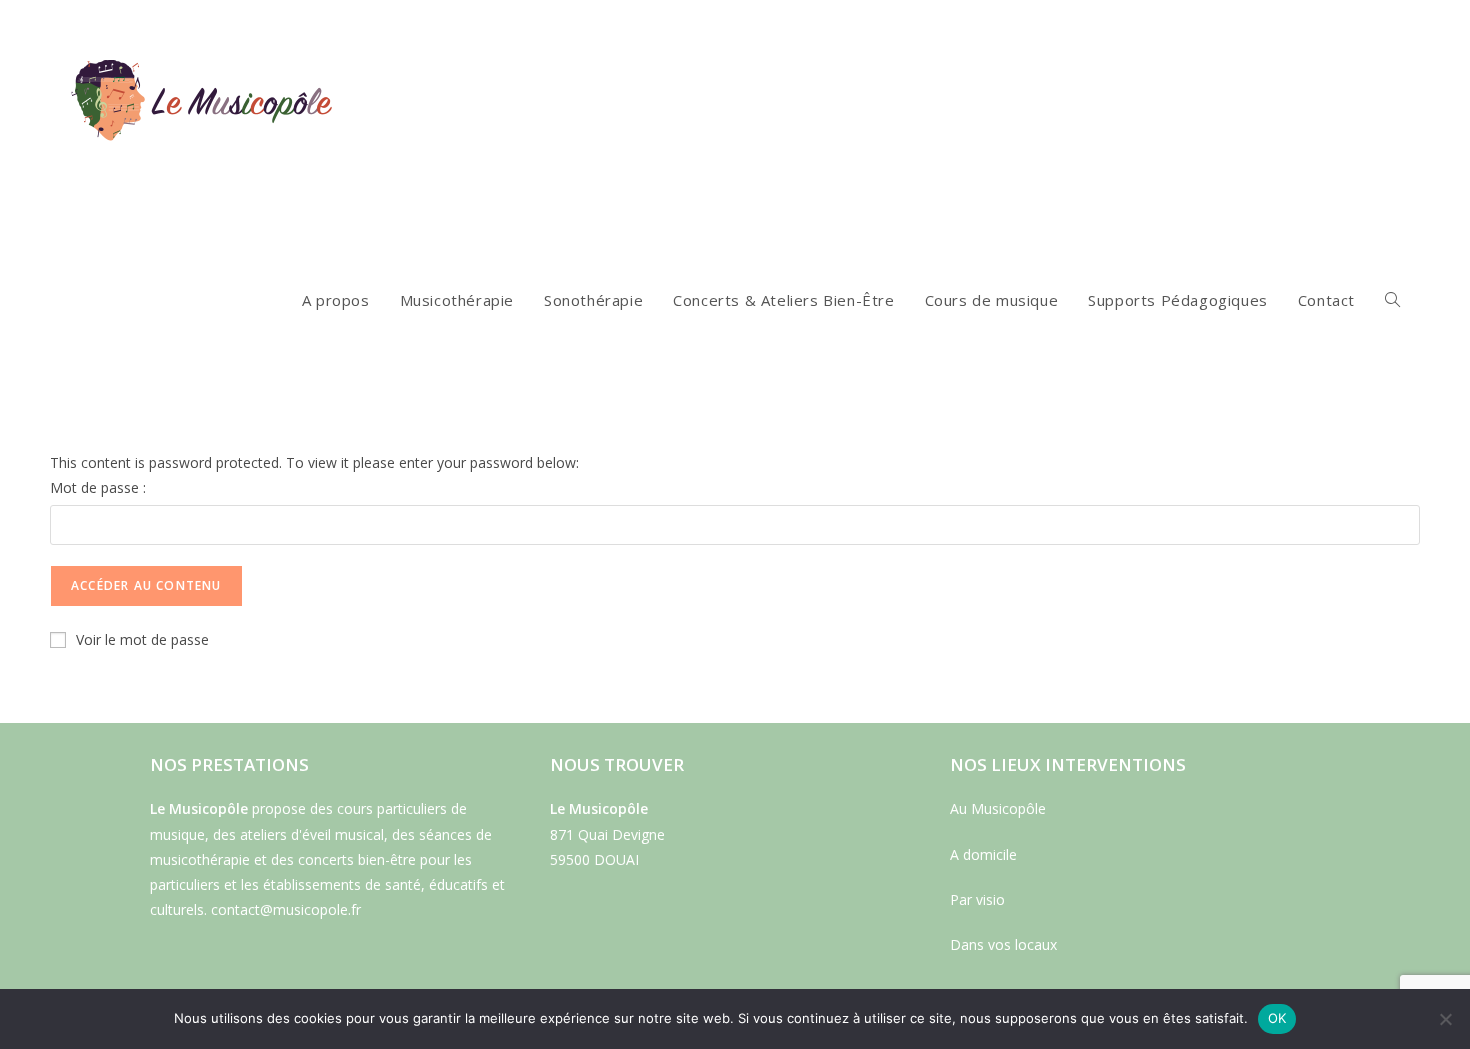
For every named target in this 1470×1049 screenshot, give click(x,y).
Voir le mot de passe (142, 639)
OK (1277, 1018)
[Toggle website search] (1392, 300)
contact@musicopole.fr (286, 909)
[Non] (1445, 1019)
